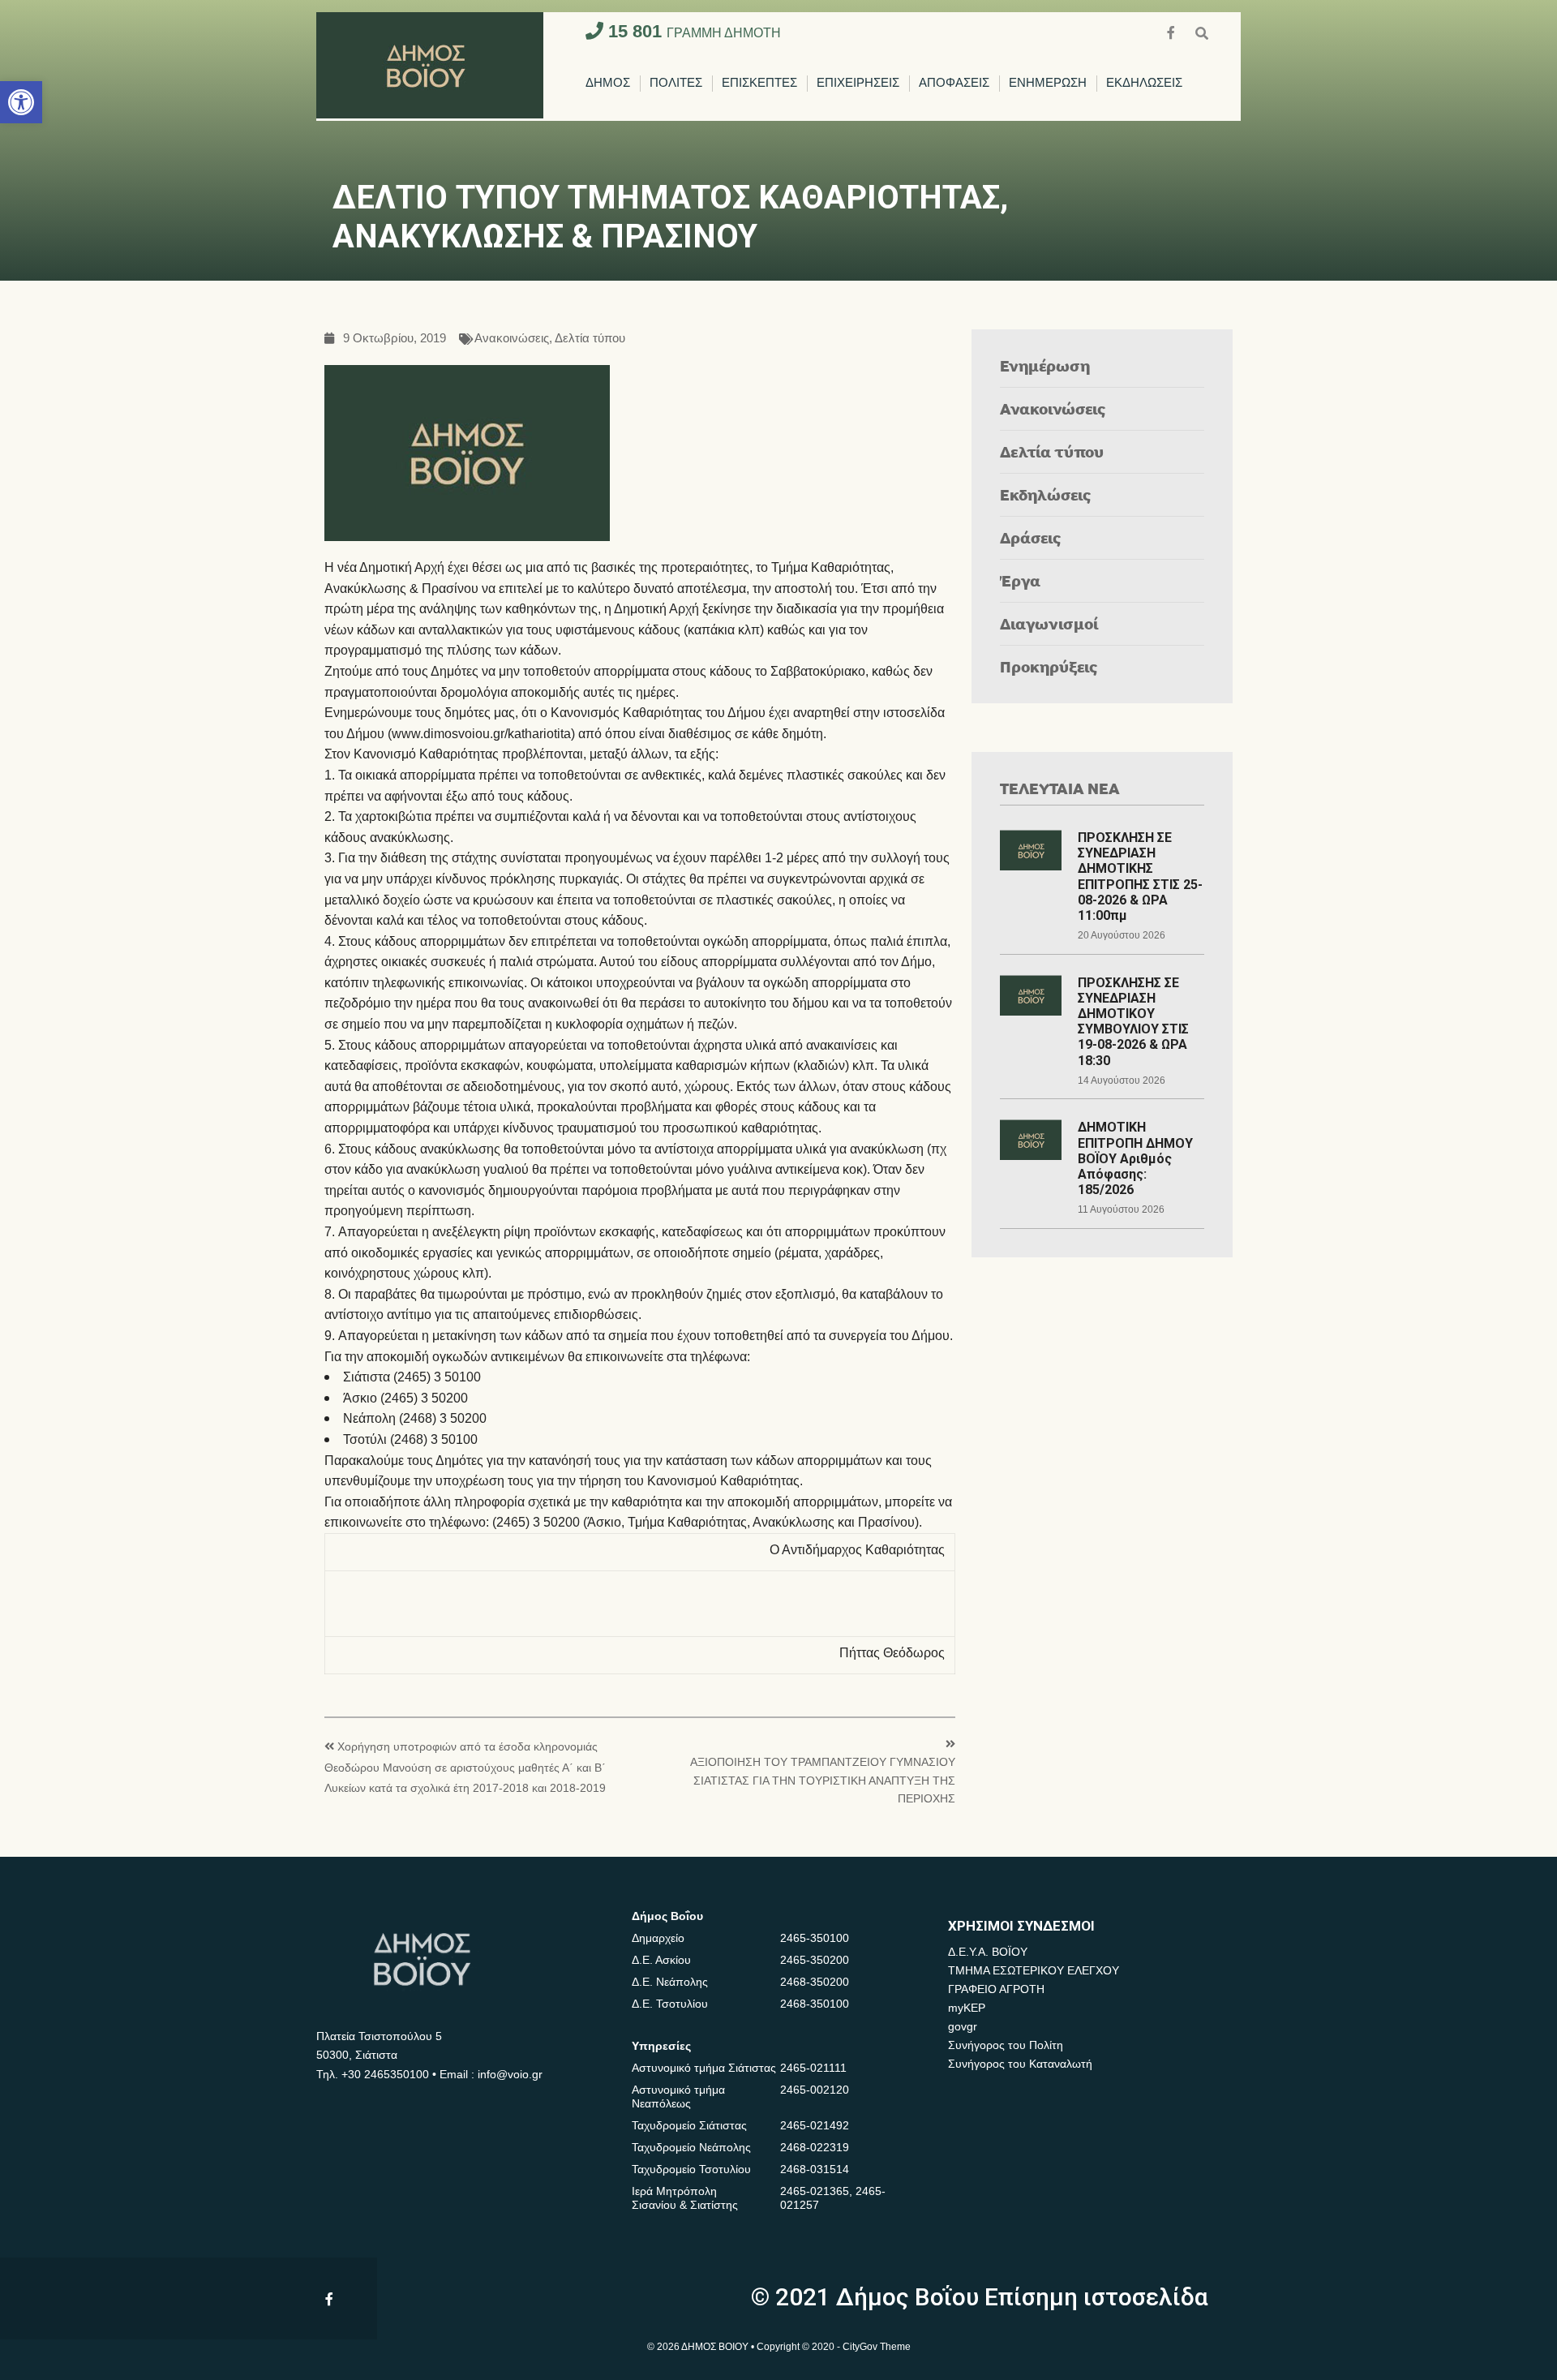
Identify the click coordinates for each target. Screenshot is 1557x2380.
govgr (963, 2026)
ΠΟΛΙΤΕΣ (676, 83)
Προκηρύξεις (1049, 666)
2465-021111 (813, 2068)
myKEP (967, 2008)
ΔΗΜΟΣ (608, 83)
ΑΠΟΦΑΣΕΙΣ (954, 83)
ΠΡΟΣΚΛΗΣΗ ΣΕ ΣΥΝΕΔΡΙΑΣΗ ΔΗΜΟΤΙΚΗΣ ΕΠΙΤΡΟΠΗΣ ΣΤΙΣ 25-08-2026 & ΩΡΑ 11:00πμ (1140, 876)
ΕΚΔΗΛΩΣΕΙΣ (1144, 83)
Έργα (1020, 580)
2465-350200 (815, 1960)
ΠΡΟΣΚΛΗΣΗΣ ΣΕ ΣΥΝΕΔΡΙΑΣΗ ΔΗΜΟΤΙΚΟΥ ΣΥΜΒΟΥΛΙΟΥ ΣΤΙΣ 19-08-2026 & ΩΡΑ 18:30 (1133, 1022)
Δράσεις (1031, 537)
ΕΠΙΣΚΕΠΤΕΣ (759, 83)
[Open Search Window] (1202, 31)
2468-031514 (815, 2169)
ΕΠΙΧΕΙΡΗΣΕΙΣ (858, 83)
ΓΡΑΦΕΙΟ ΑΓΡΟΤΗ (996, 1989)
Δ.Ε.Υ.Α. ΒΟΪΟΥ (988, 1952)
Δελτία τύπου (590, 339)
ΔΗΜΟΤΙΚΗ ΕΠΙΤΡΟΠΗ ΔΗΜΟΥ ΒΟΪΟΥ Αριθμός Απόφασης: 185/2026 (1135, 1158)
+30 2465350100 (385, 2074)
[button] (21, 102)
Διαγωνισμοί (1049, 623)
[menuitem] (608, 84)
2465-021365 (815, 2191)
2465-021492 (815, 2125)
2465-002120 (815, 2090)
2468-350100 (815, 2004)
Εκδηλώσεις (1046, 494)
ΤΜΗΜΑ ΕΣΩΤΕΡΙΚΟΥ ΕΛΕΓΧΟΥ (1034, 1970)
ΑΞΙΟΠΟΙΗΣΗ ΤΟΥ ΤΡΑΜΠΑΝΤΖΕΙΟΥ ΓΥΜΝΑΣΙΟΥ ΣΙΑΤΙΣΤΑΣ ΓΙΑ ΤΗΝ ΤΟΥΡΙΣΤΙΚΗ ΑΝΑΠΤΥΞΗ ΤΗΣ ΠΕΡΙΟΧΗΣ (823, 1781)
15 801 (692, 31)
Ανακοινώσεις (512, 339)
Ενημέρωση (1045, 365)
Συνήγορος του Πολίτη (1006, 2045)
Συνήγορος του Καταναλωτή (1020, 2064)
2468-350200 (815, 1982)
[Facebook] (1173, 31)
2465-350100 (815, 1938)
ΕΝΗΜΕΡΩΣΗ (1048, 83)
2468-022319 (815, 2147)
